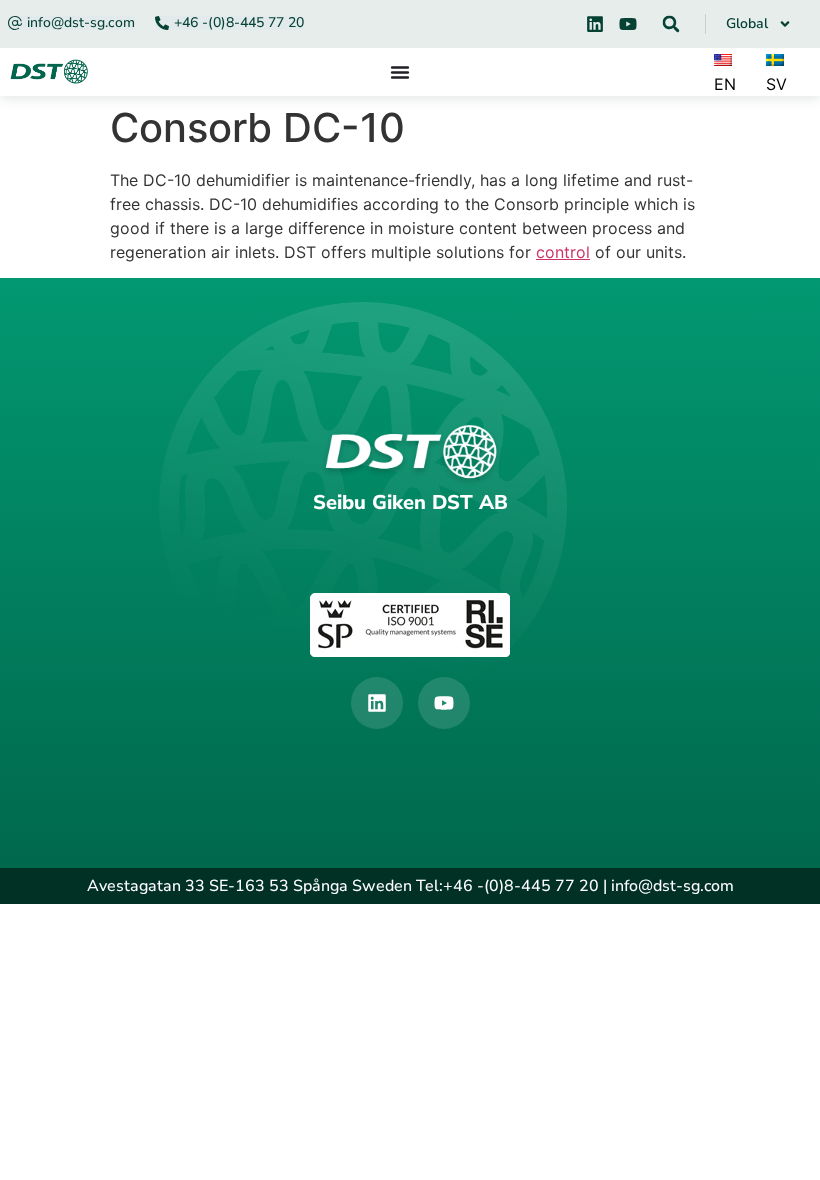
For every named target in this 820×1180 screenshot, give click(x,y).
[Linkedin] (595, 24)
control (563, 252)
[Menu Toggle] (400, 72)
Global (747, 23)
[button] (671, 24)
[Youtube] (628, 24)
